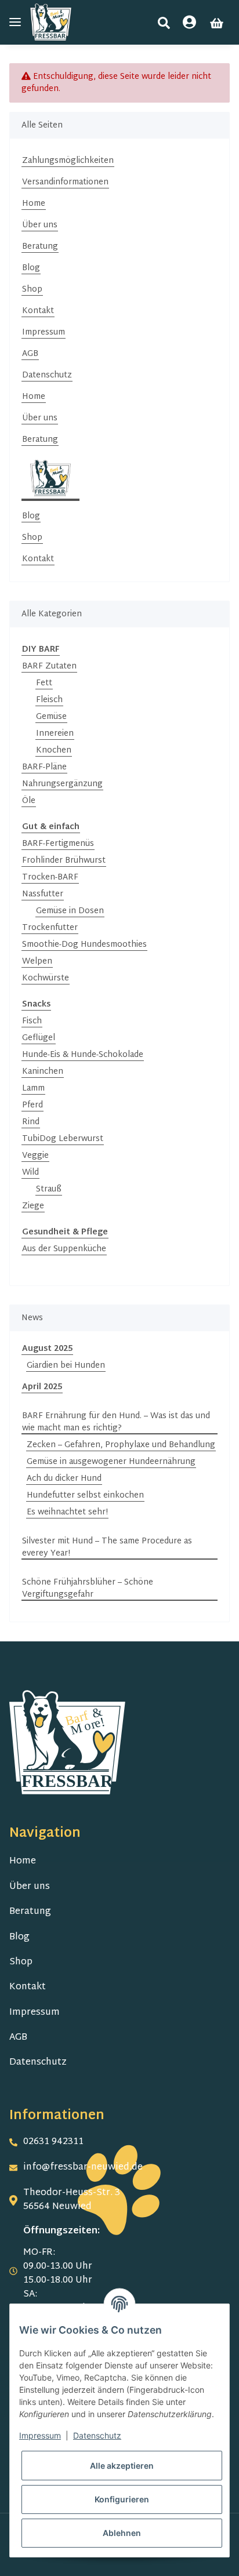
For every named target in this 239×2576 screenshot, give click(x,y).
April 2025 (42, 1387)
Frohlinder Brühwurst (64, 861)
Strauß (49, 1189)
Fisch (32, 1021)
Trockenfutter (50, 928)
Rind (31, 1122)
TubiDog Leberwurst (63, 1139)
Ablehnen (122, 2533)
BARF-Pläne (44, 767)
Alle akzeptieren (122, 2466)
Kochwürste (46, 978)
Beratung (40, 247)
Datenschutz (47, 375)
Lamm (33, 1089)
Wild (30, 1173)
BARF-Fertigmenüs (58, 844)
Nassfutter (43, 894)
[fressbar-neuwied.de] (51, 22)
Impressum (44, 333)
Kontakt (38, 311)
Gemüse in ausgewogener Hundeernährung (111, 1462)
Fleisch (49, 700)
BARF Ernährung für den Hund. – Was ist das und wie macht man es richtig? (116, 1422)
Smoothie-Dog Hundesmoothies (84, 945)
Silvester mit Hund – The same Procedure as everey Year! (107, 1547)
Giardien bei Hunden (66, 1366)
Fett (44, 683)
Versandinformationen (65, 182)
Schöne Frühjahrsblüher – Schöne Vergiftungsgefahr (88, 1589)
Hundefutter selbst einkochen (85, 1496)
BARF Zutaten (49, 666)
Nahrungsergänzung (62, 784)
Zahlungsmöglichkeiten (68, 161)
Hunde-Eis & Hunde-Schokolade (83, 1055)
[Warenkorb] (217, 23)
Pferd (32, 1105)
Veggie (35, 1156)
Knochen (54, 751)
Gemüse (51, 717)
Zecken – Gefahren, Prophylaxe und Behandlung (121, 1445)
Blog (31, 268)
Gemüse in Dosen (70, 911)
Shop (32, 290)
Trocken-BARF (50, 878)
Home (34, 204)
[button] (164, 23)
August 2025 (47, 1349)
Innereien (55, 734)
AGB (30, 354)
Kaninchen (43, 1072)
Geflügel (39, 1038)
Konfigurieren (122, 2499)
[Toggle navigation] (15, 22)
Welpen (37, 962)
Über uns (40, 225)
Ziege (33, 1206)
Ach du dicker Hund (64, 1479)
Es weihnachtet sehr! (67, 1512)
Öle (29, 801)
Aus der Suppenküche (64, 1249)
